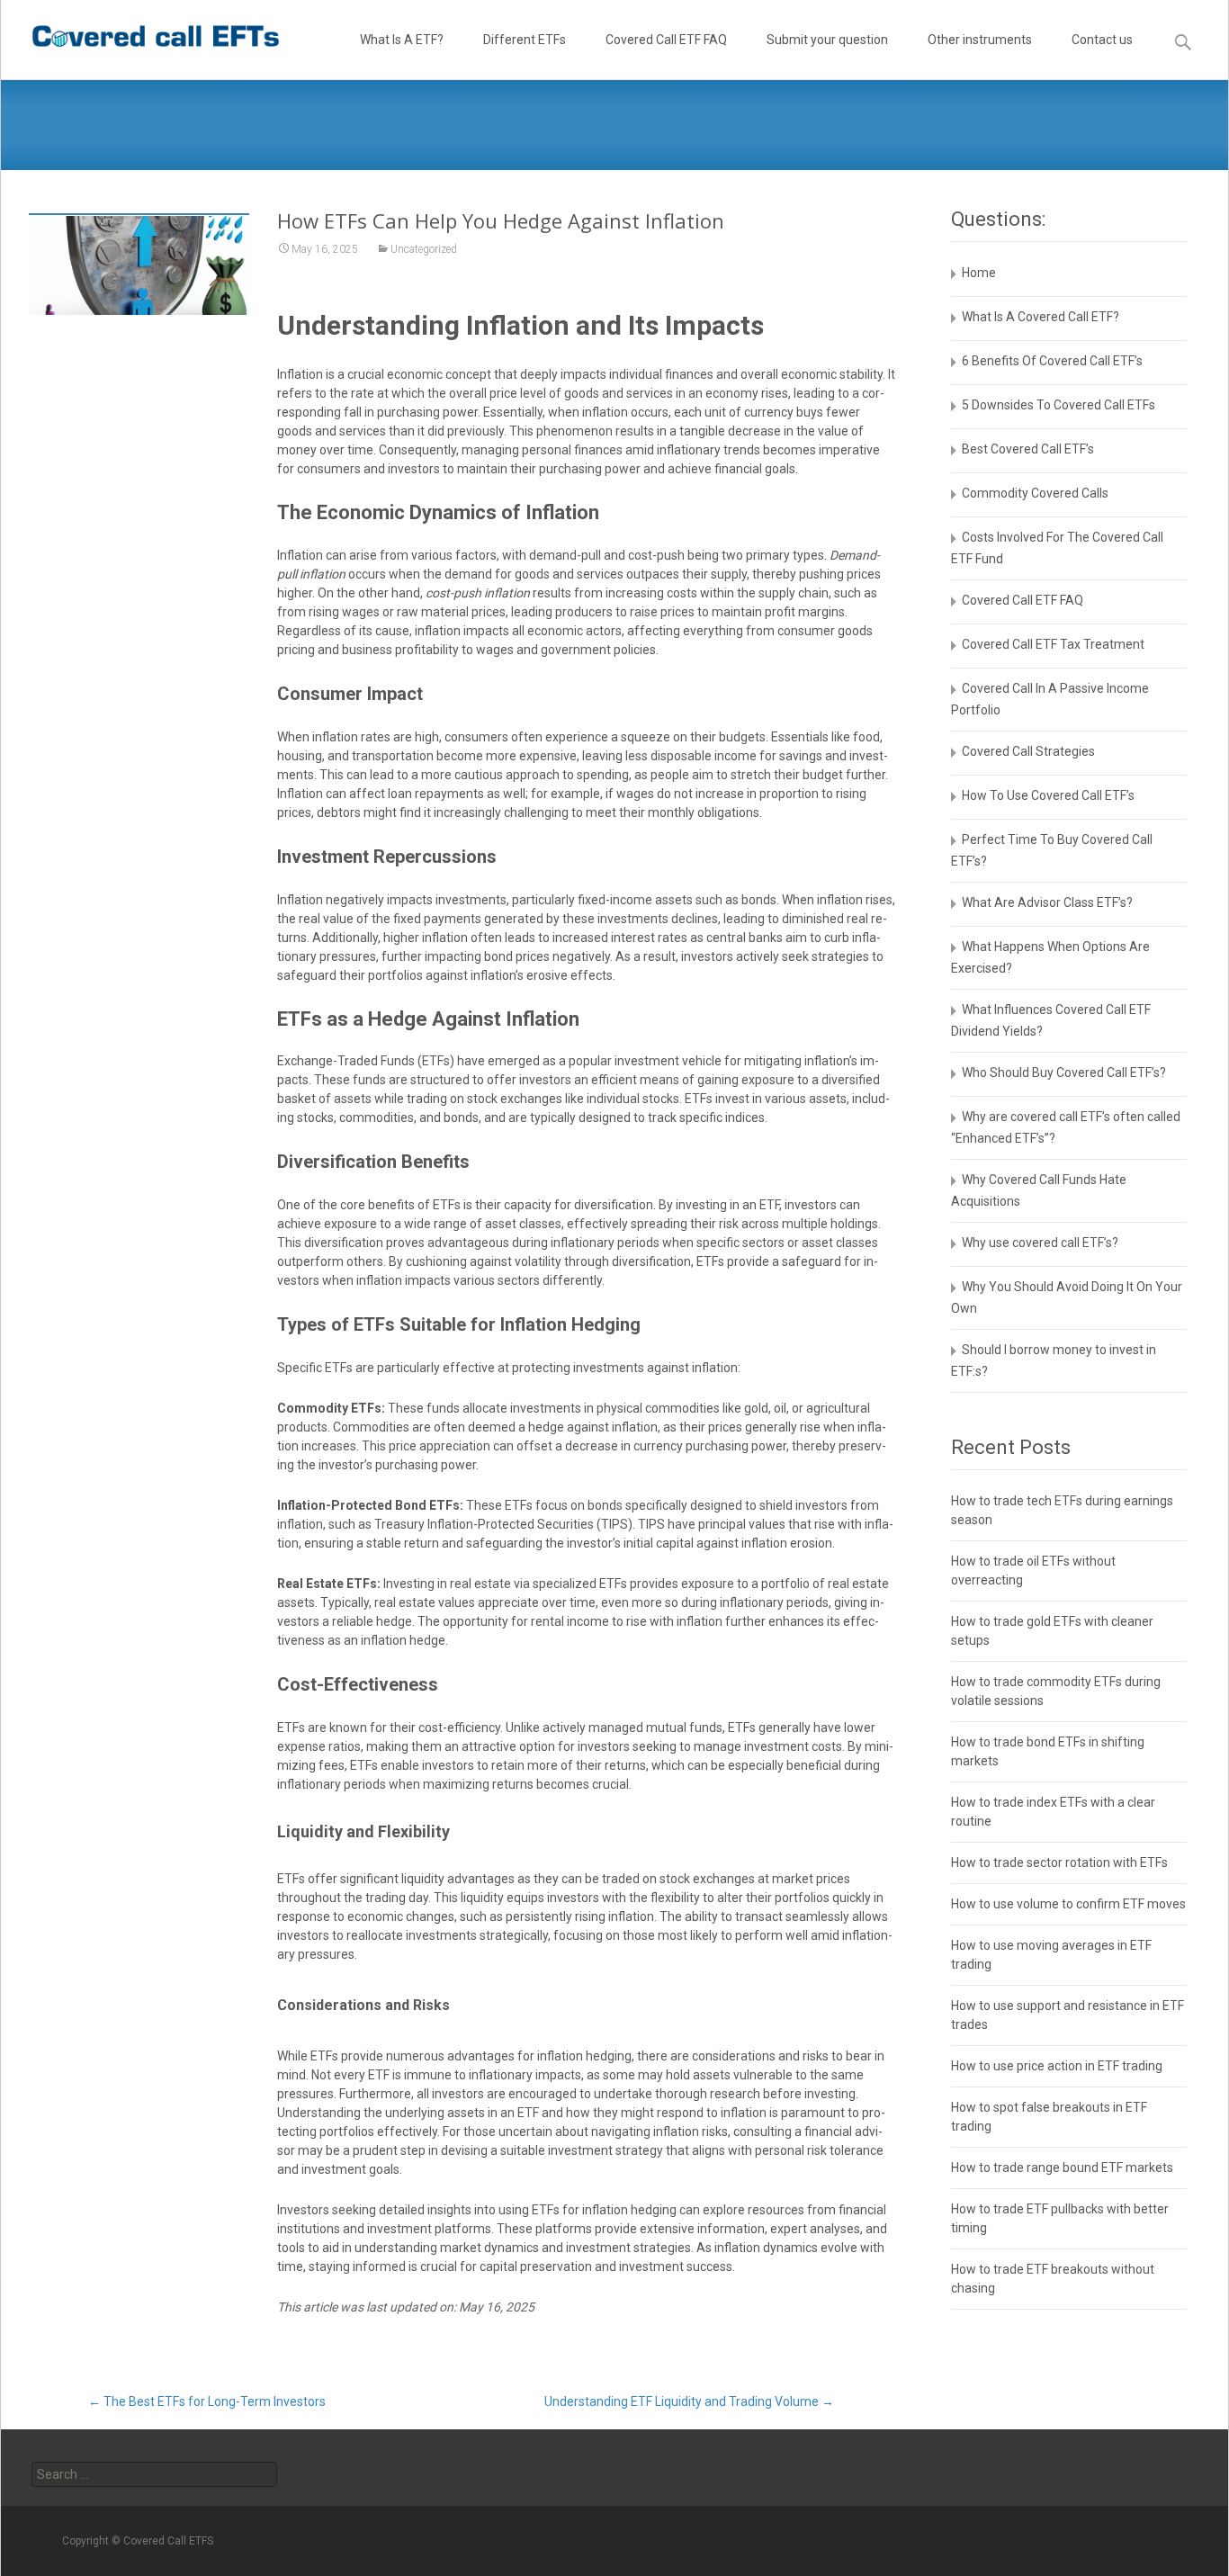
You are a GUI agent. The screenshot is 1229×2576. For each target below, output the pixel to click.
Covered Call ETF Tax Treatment (1053, 644)
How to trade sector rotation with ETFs (1059, 1862)
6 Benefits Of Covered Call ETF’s (1052, 361)
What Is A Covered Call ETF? (1041, 317)
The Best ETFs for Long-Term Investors (207, 2401)
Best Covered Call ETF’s (1028, 449)
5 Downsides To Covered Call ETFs (1059, 405)
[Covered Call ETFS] (141, 36)
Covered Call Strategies (1028, 751)
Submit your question (827, 40)
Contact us (1102, 40)
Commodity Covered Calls (1035, 493)
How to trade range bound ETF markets (1062, 2168)
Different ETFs (525, 40)
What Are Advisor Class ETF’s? (1047, 902)
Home (979, 273)
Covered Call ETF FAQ (666, 40)
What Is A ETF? (402, 40)
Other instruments (980, 40)
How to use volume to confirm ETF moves (1068, 1904)
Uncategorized (424, 249)
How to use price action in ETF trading (1057, 2066)
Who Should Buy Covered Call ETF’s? (1064, 1073)
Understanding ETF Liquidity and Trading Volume (689, 2401)
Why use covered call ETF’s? (1040, 1243)
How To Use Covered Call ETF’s (1048, 795)
